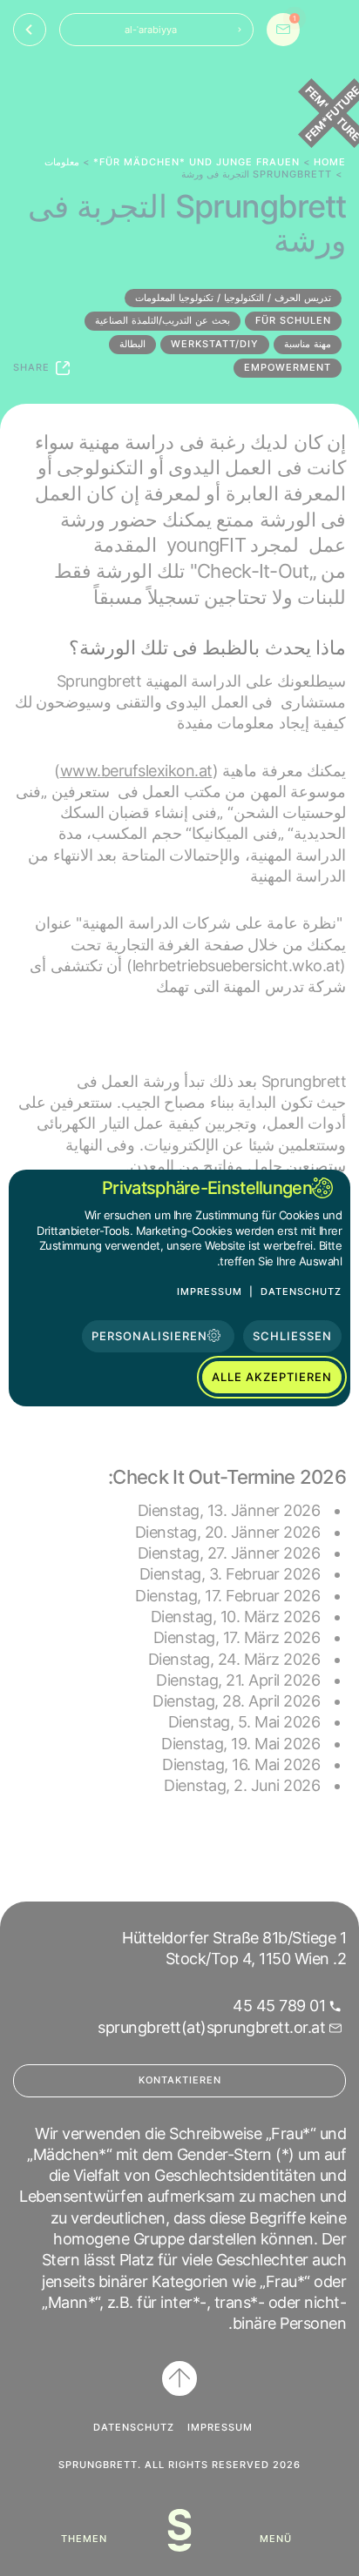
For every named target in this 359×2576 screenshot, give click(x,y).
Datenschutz (301, 1291)
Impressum (210, 1291)
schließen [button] (292, 1336)
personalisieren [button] (149, 1336)
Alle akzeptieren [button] (272, 1377)
